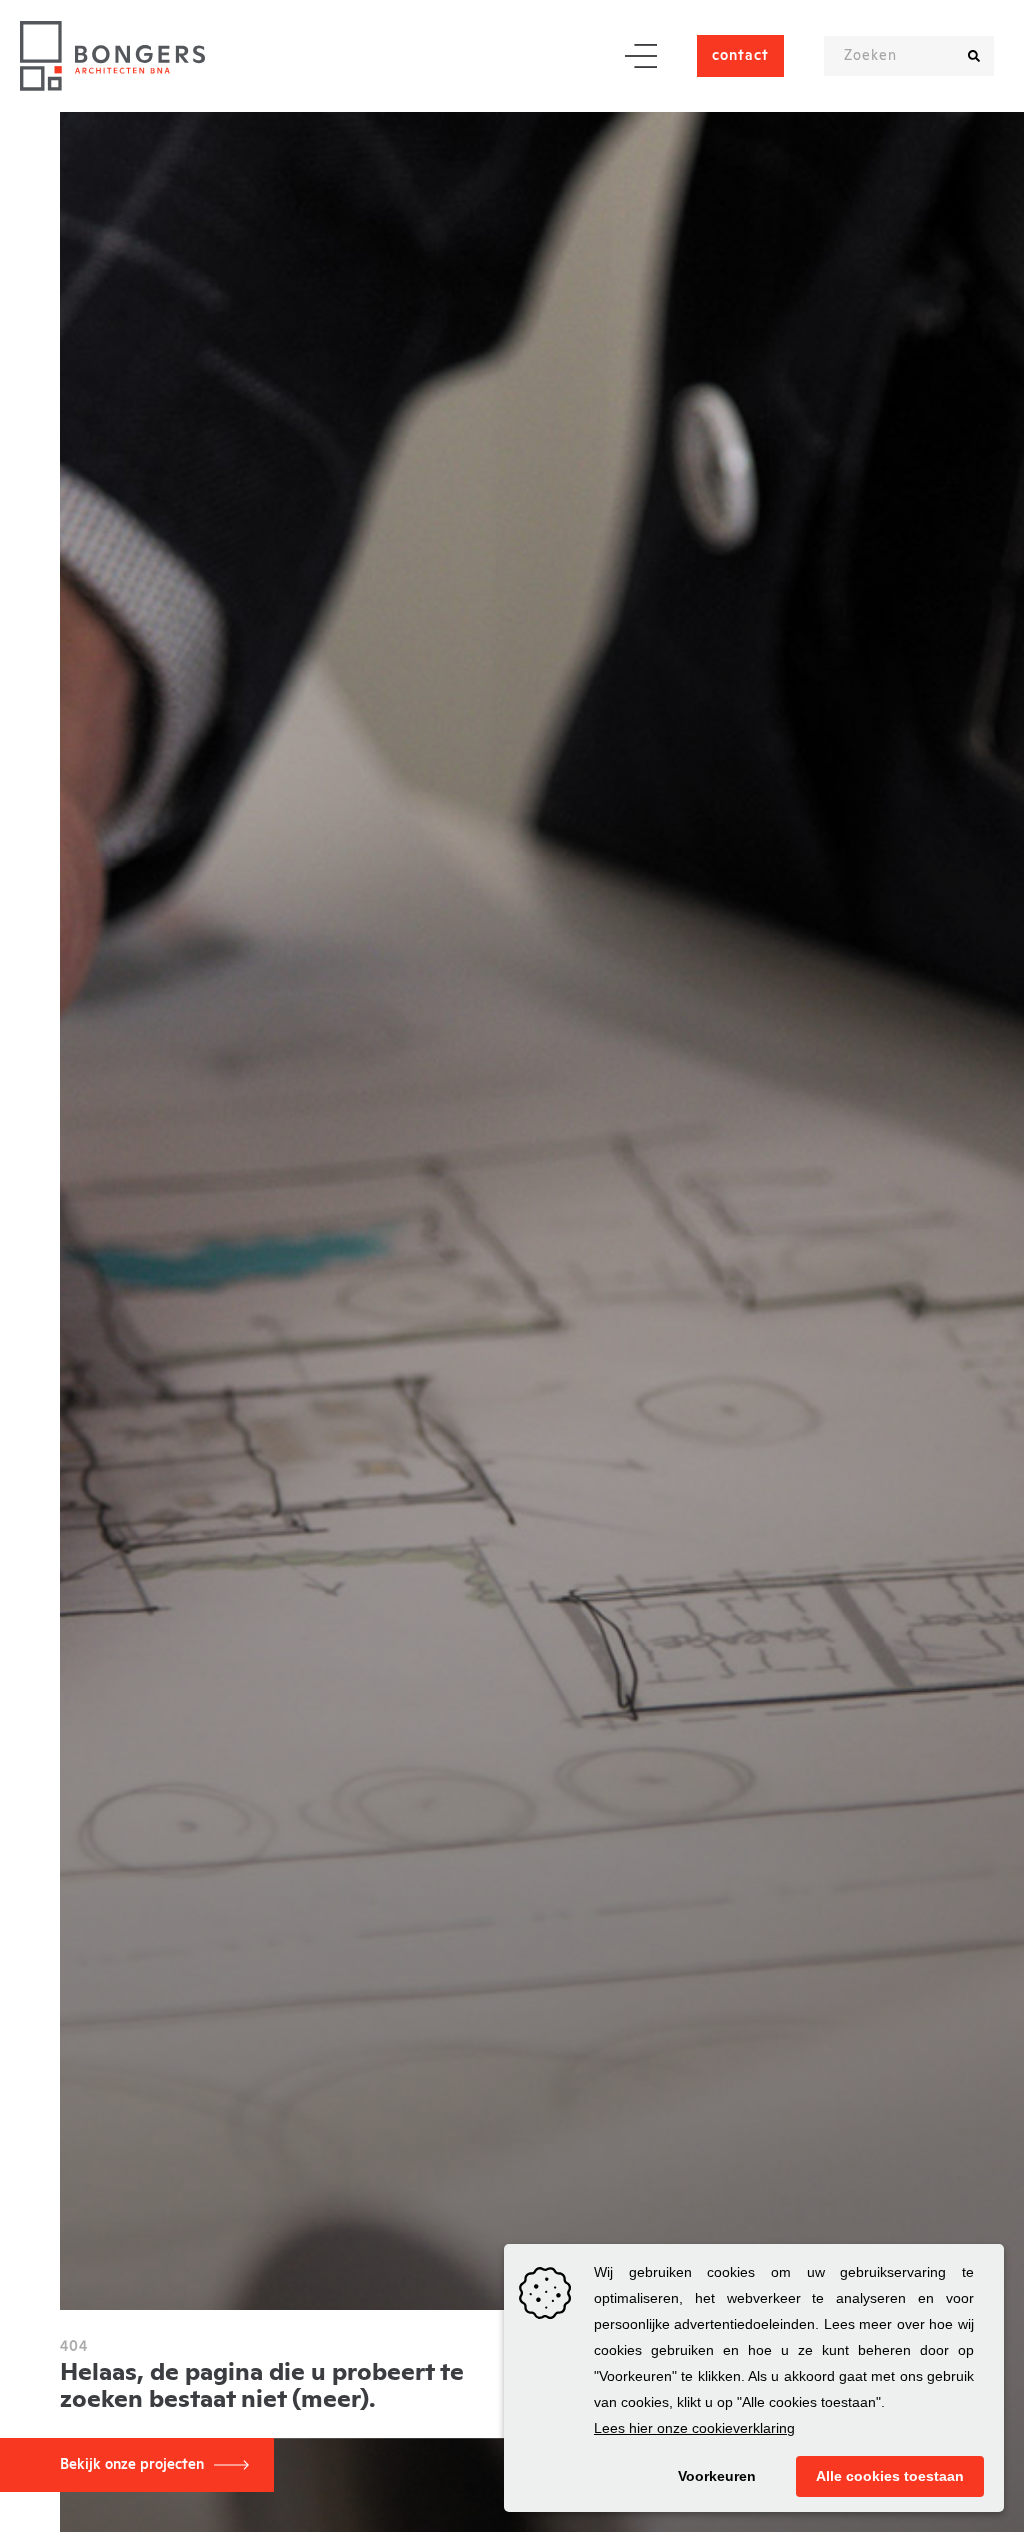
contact (740, 56)
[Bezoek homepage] (112, 56)
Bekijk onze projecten (132, 2465)
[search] (974, 56)
